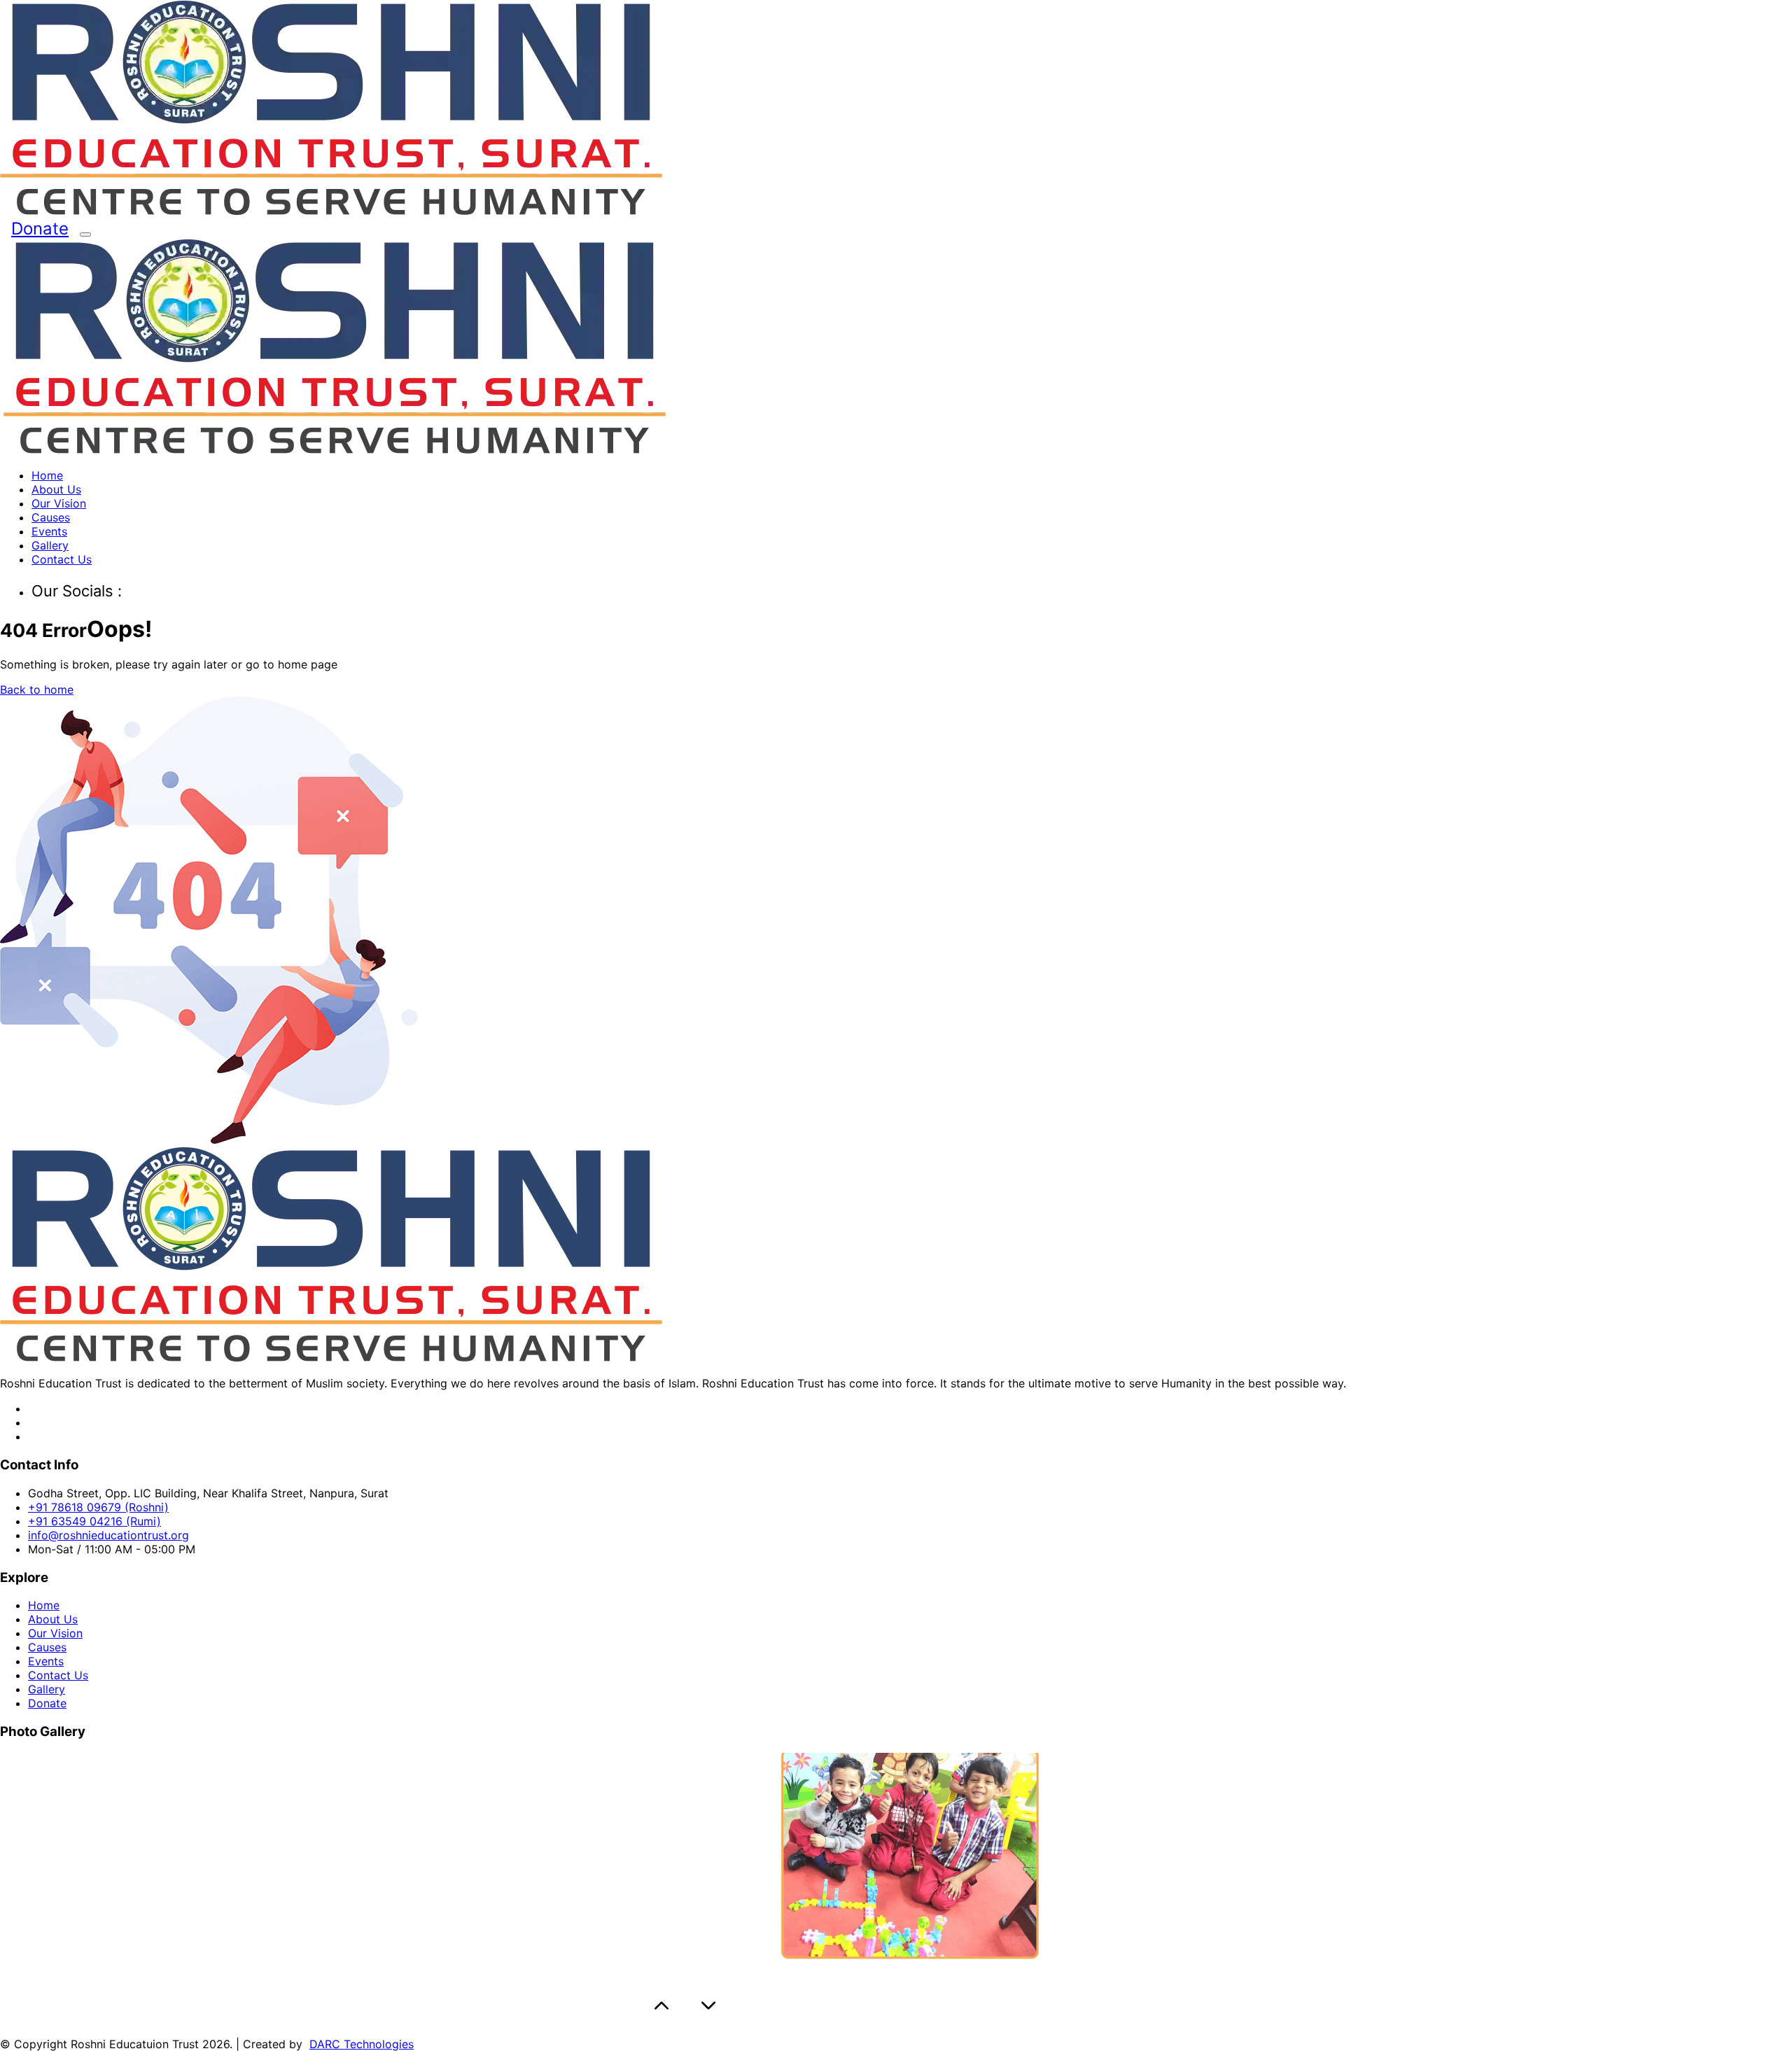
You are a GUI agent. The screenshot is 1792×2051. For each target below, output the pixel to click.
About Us (56, 489)
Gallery (50, 545)
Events (49, 531)
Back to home (37, 689)
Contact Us (62, 559)
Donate (40, 229)
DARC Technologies (362, 2044)
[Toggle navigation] (85, 234)
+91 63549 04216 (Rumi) (94, 1521)
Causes (51, 517)
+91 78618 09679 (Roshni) (98, 1507)
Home (47, 475)
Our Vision (59, 503)
